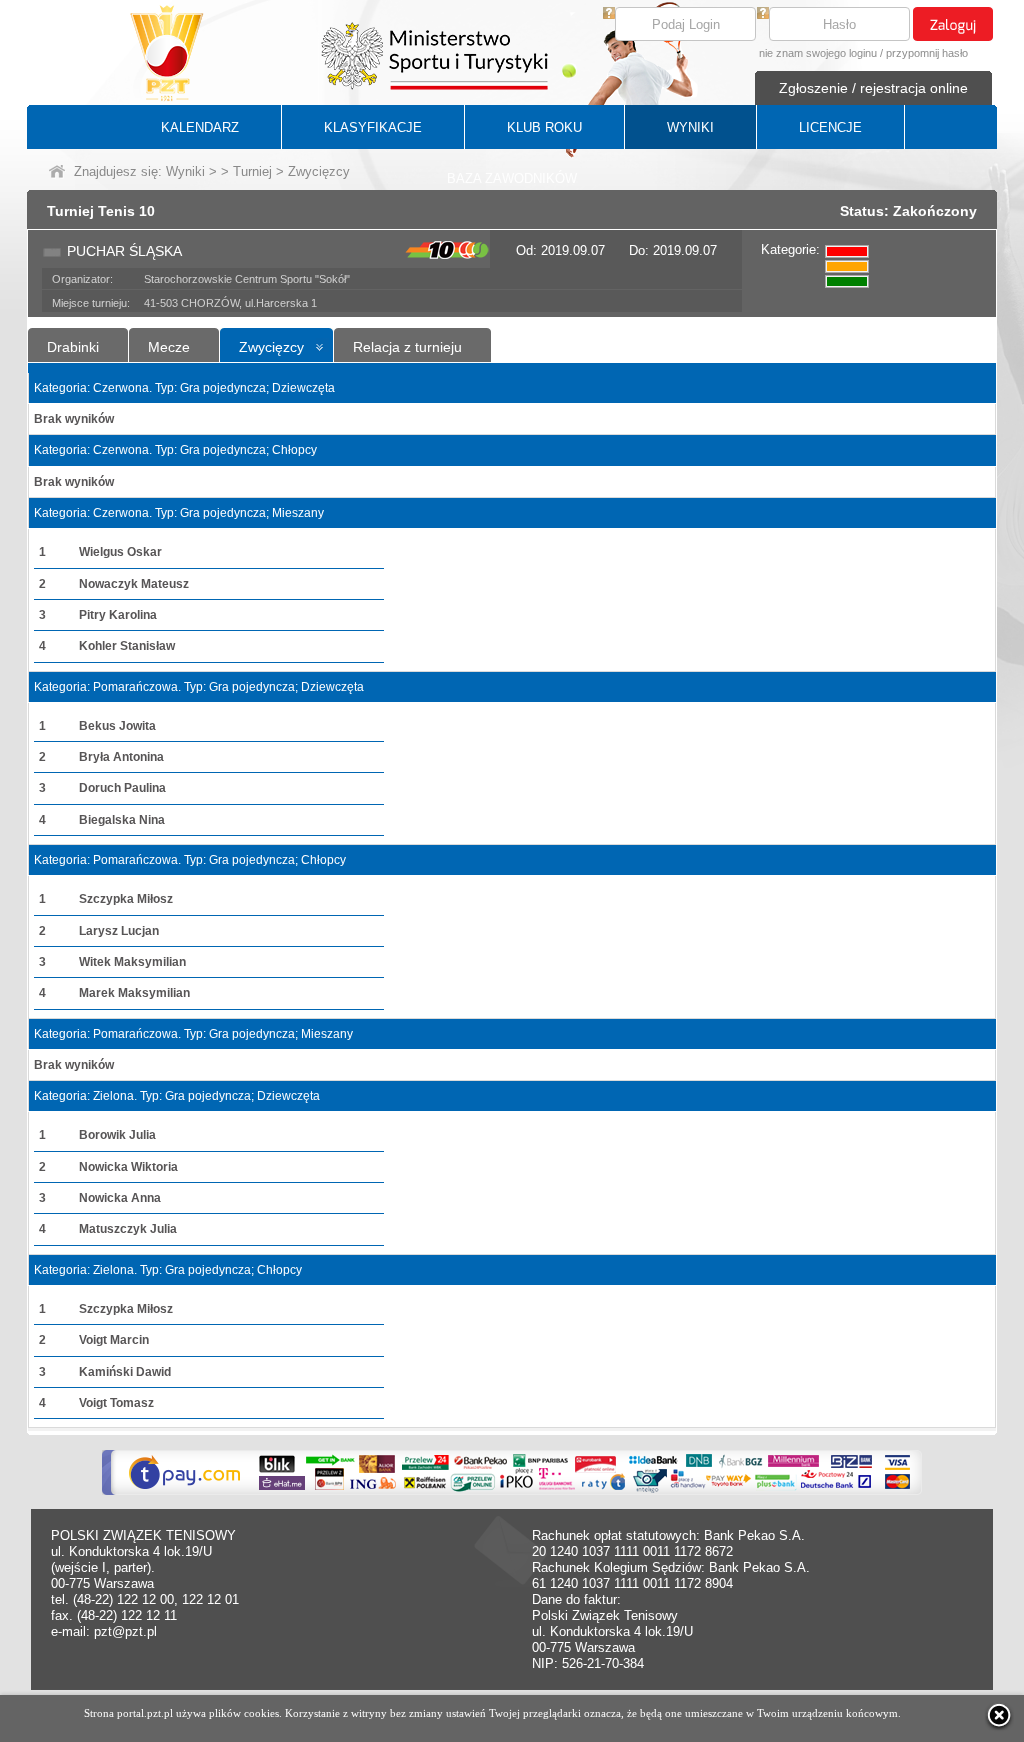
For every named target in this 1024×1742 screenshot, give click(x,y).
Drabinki (73, 347)
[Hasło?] (763, 14)
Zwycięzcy (271, 347)
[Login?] (609, 14)
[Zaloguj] (953, 24)
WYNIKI (690, 127)
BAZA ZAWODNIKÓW (512, 178)
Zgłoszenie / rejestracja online (873, 88)
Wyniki (185, 171)
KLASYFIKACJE (373, 127)
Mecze (169, 347)
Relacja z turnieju (407, 347)
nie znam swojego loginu (818, 53)
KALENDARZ (200, 127)
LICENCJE (830, 127)
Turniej (252, 171)
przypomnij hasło (927, 53)
